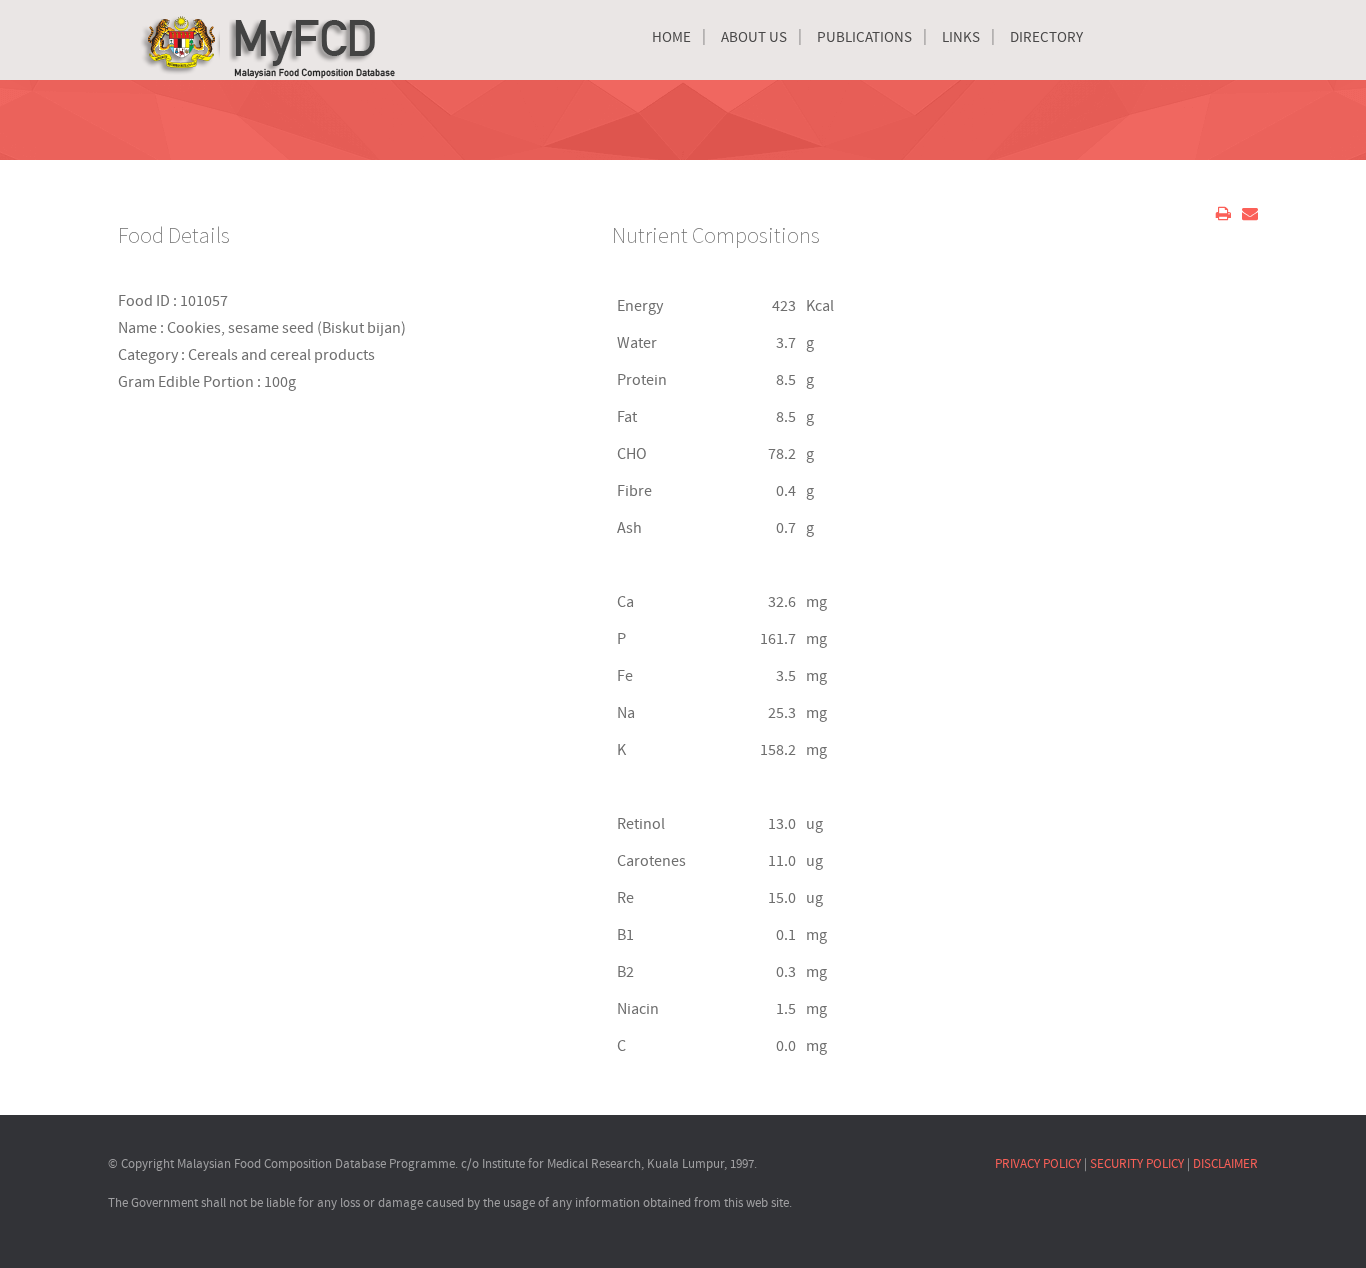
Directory (1046, 37)
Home (671, 37)
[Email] (1250, 214)
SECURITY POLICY (1137, 1164)
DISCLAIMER (1225, 1164)
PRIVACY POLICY (1038, 1164)
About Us (754, 37)
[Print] (1223, 214)
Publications (864, 37)
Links (961, 37)
